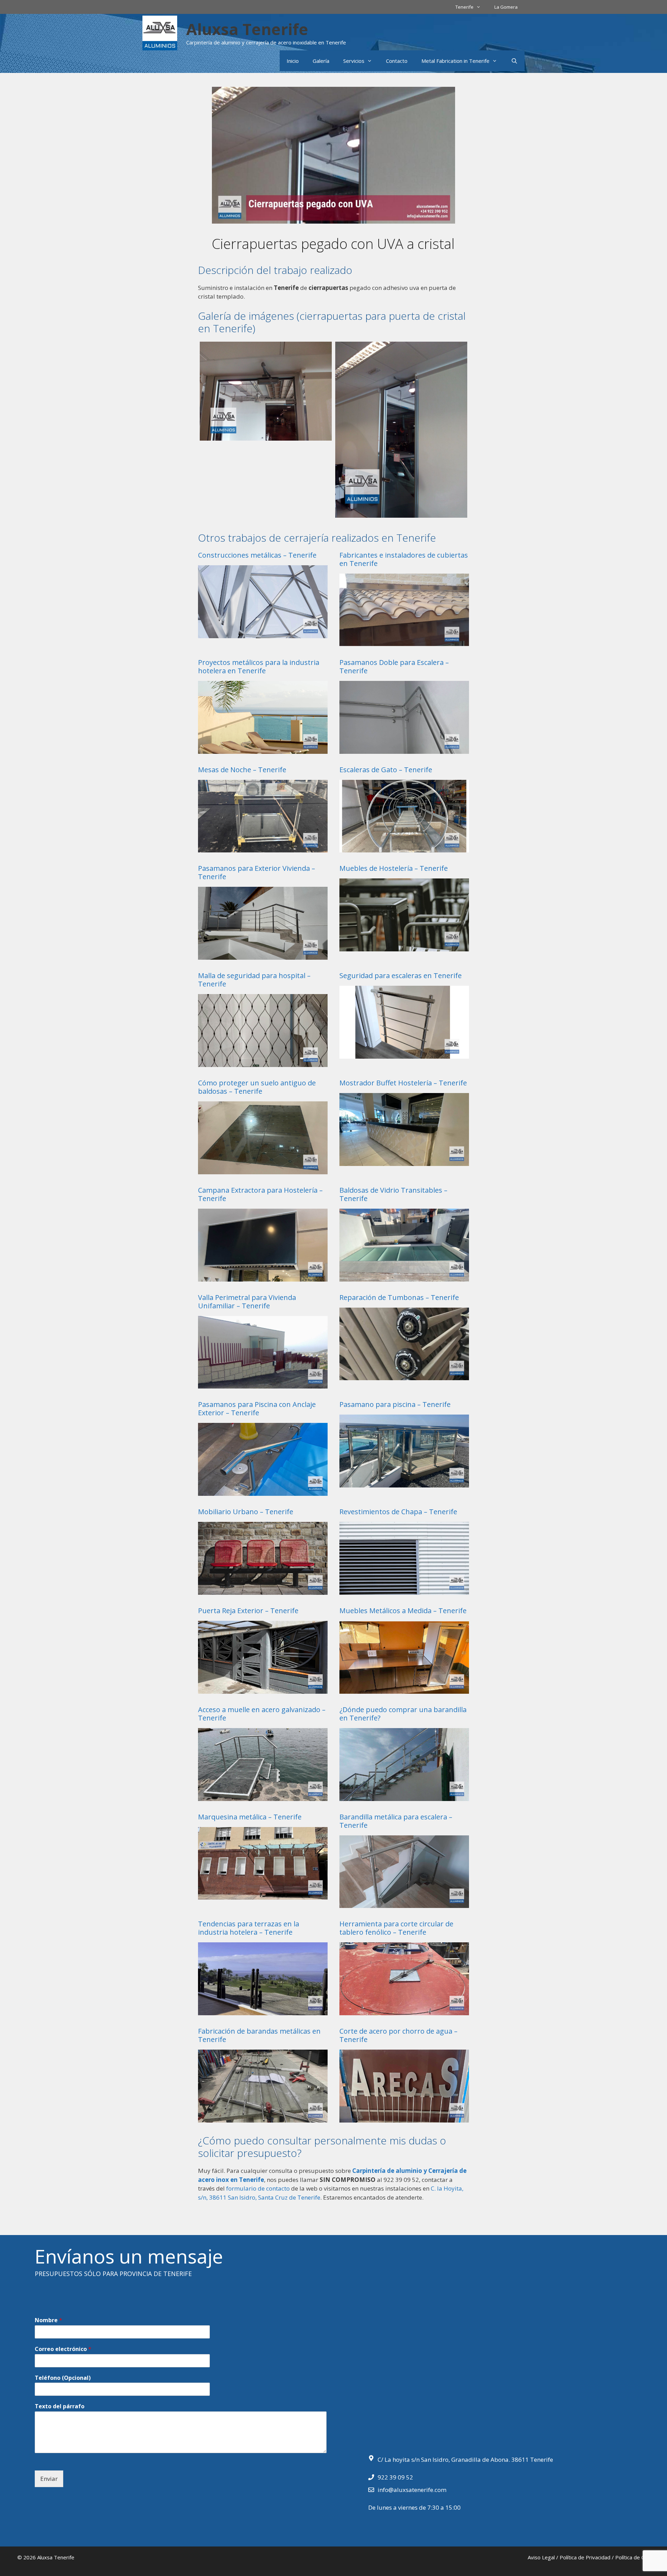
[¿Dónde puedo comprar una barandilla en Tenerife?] (404, 1796)
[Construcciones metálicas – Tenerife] (263, 633)
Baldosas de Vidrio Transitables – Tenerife (393, 1194)
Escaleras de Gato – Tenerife (386, 770)
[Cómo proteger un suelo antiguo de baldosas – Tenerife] (263, 1170)
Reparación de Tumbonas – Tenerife (399, 1297)
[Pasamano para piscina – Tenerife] (404, 1483)
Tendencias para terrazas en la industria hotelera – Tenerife (249, 1928)
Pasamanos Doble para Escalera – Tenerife (394, 666)
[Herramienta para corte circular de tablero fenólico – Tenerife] (404, 2011)
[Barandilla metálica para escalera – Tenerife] (404, 1904)
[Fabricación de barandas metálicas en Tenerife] (263, 2118)
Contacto (397, 61)
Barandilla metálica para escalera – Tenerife (396, 1821)
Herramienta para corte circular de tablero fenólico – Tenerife (396, 1928)
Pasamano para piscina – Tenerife (395, 1404)
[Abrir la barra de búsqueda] (514, 61)
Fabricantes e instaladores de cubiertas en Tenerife (404, 559)
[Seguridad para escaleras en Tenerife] (404, 1054)
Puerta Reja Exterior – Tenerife (248, 1611)
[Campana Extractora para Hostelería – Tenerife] (263, 1277)
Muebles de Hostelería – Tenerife (394, 868)
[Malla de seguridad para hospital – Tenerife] (263, 1062)
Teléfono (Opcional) (63, 2378)
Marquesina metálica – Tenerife (250, 1817)
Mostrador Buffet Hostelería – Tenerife (403, 1083)
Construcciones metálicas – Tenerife (257, 555)
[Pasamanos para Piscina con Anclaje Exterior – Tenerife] (263, 1491)
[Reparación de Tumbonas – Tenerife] (404, 1376)
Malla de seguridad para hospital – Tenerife (254, 980)
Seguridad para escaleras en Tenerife (401, 976)
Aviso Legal (541, 2557)
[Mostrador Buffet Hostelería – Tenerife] (404, 1161)
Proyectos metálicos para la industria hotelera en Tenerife (259, 666)
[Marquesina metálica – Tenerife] (263, 1895)
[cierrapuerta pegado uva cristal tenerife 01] (401, 430)
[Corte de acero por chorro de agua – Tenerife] (404, 2118)
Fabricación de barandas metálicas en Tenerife (259, 2035)
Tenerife (464, 7)
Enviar (49, 2479)
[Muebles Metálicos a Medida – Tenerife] (404, 1689)
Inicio (293, 61)
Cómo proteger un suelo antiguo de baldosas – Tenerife (257, 1087)
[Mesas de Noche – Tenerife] (263, 848)
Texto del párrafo (60, 2406)
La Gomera (506, 7)
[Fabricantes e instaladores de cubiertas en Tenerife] (404, 642)
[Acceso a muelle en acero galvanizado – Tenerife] (263, 1796)
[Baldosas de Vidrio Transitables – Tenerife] (404, 1277)
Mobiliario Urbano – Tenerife (246, 1512)
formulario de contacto (258, 2188)
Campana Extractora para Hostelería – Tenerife (260, 1194)
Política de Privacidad (585, 2557)
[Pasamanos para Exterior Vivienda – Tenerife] (263, 955)
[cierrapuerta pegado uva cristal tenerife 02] (266, 391)
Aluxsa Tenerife (247, 29)
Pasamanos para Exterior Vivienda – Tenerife (257, 872)
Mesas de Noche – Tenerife (242, 770)
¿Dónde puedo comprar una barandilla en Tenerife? (403, 1714)
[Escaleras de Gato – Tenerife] (404, 848)
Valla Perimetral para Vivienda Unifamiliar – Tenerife (247, 1302)
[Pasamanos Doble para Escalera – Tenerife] (404, 749)
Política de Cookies (638, 2557)
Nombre (48, 2320)
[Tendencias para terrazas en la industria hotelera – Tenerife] (263, 2011)
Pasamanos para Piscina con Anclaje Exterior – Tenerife (257, 1408)
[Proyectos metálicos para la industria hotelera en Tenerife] (263, 749)
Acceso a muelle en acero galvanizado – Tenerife (262, 1714)
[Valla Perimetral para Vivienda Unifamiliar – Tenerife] (263, 1384)
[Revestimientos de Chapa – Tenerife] (404, 1590)
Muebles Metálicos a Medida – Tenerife (403, 1611)
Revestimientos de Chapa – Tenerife (398, 1512)
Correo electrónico (63, 2349)
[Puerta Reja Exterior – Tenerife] (263, 1689)
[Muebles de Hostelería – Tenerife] (404, 947)
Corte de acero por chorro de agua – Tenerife (398, 2035)
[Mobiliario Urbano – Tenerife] (263, 1590)
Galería (321, 61)
